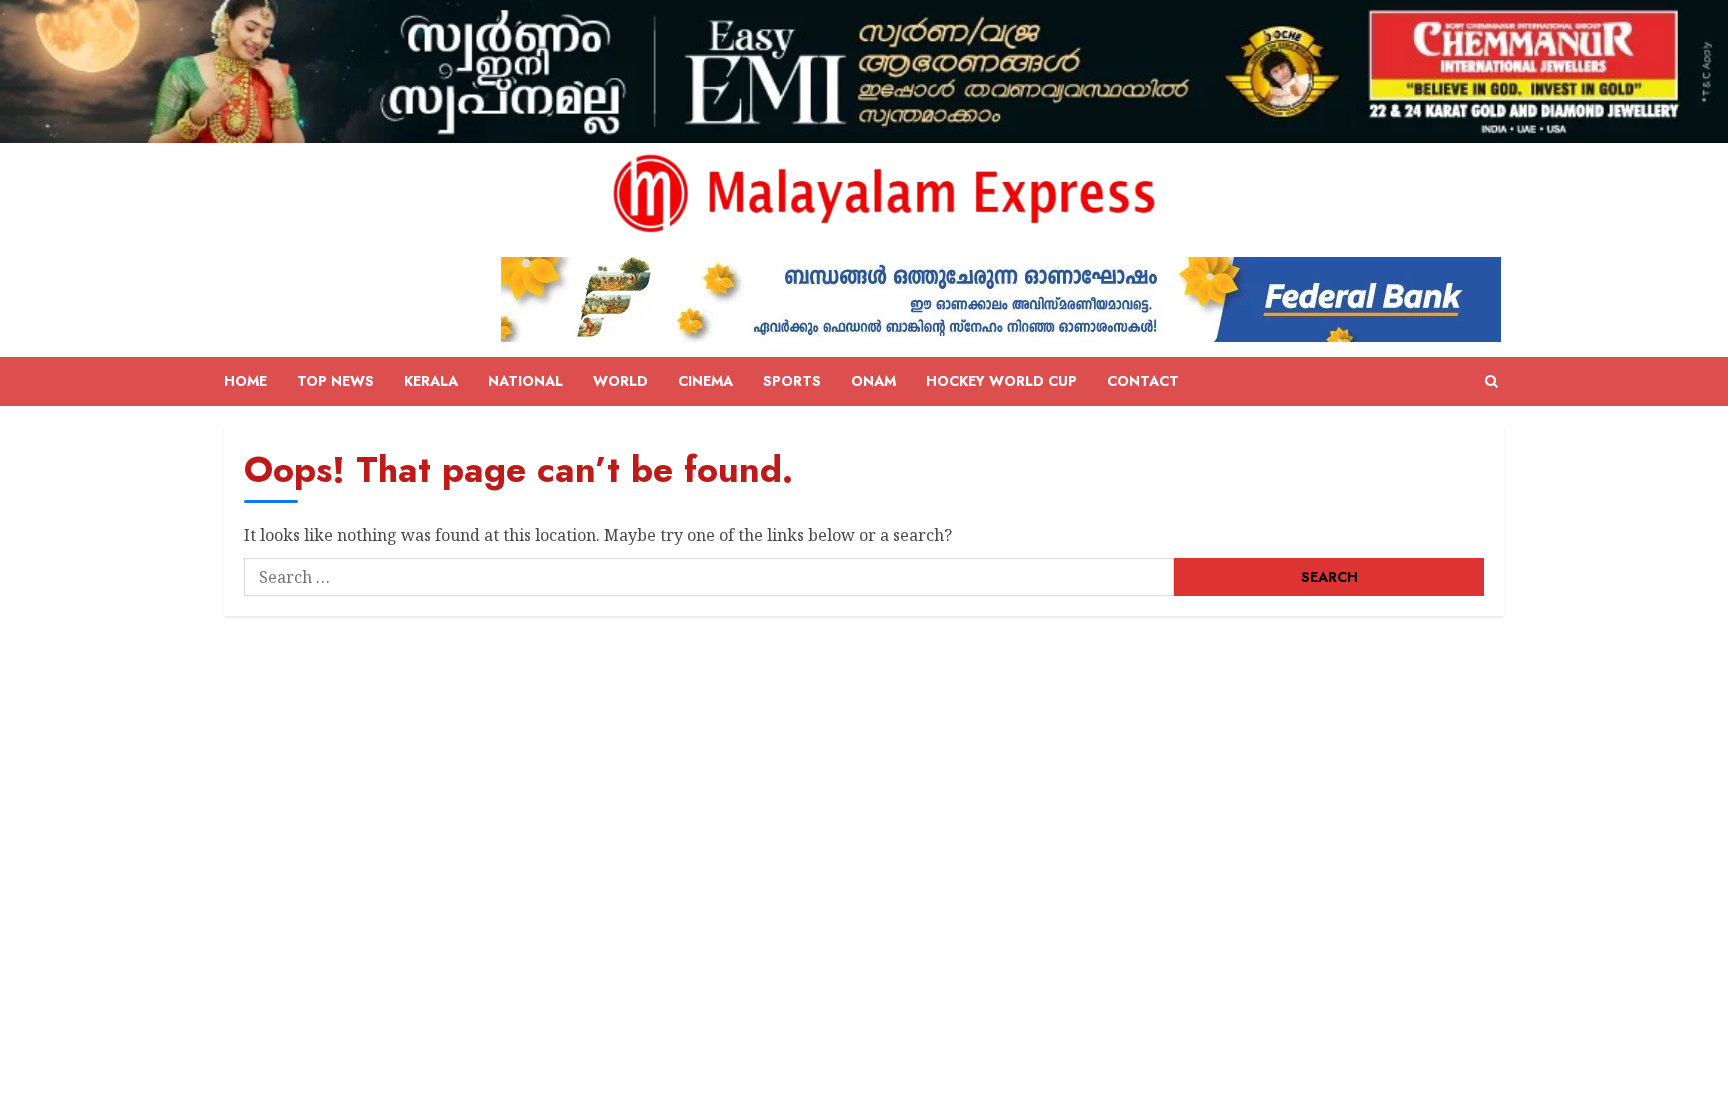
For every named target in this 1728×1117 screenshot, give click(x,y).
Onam (873, 381)
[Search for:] (709, 577)
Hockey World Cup (1001, 381)
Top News (335, 381)
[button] (1491, 382)
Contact (1143, 381)
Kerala (431, 381)
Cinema (705, 381)
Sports (792, 381)
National (525, 381)
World (620, 381)
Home (245, 381)
